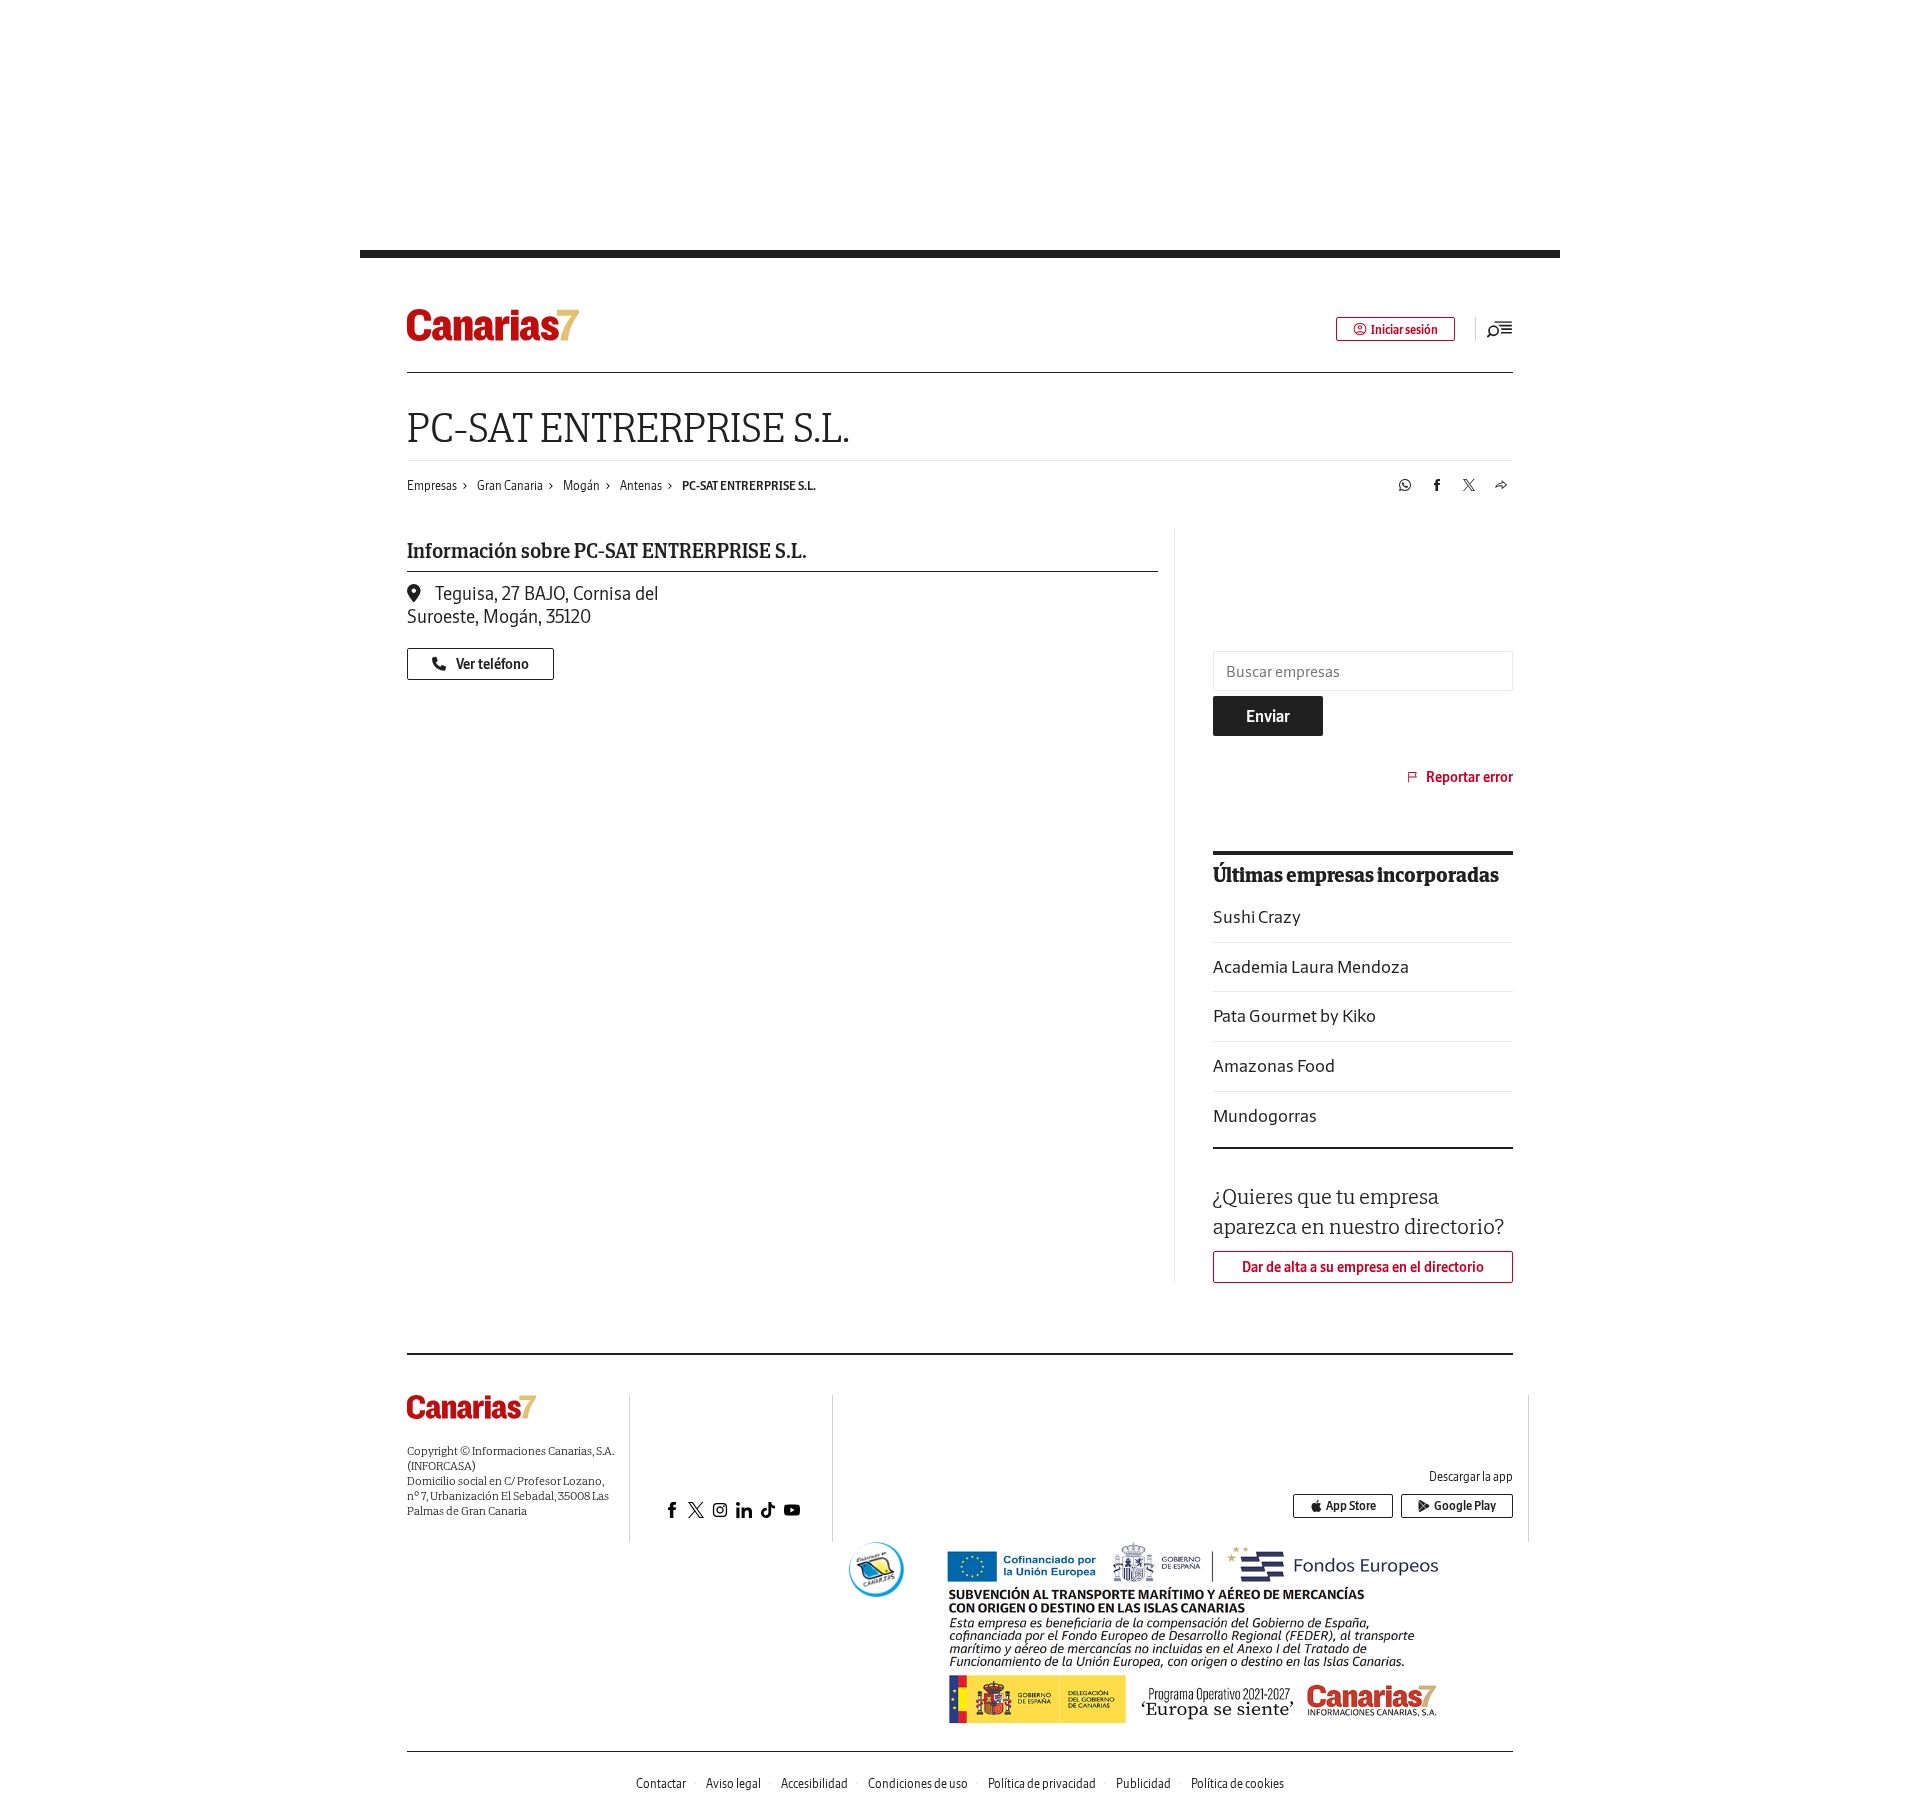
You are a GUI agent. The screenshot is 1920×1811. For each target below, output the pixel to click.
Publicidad (1143, 1783)
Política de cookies (1237, 1783)
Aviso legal (733, 1783)
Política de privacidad (1042, 1783)
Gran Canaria (510, 485)
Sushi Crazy (1257, 916)
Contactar (661, 1783)
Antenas (641, 485)
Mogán (581, 485)
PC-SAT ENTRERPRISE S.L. (749, 485)
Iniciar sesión (1404, 329)
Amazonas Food (1274, 1065)
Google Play (1465, 1505)
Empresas (432, 485)
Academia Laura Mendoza (1311, 966)
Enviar (1268, 716)
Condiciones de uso (918, 1783)
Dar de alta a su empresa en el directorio (1363, 1267)
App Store (1351, 1505)
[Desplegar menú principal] (1500, 329)
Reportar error (1469, 777)
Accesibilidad (814, 1783)
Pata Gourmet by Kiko (1294, 1015)
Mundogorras (1265, 1115)
